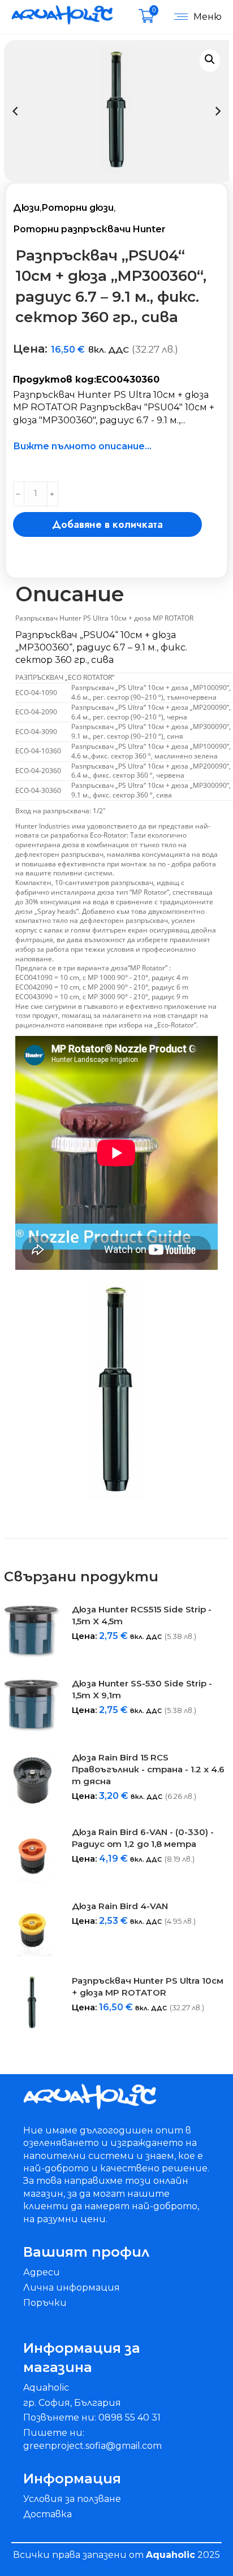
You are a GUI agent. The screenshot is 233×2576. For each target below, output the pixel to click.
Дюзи (26, 208)
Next (218, 111)
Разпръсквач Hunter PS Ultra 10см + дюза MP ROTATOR (148, 1987)
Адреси (42, 2272)
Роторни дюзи (77, 208)
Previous (15, 111)
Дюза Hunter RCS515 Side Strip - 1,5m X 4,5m (142, 1615)
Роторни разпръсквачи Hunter (89, 229)
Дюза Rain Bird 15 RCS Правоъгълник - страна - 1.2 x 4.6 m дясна (148, 1769)
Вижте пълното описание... (82, 446)
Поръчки (45, 2303)
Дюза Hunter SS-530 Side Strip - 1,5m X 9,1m (142, 1689)
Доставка (48, 2514)
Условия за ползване (72, 2499)
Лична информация (72, 2287)
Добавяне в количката (107, 524)
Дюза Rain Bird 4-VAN (120, 1906)
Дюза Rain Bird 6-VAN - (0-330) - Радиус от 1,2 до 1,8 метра (143, 1838)
